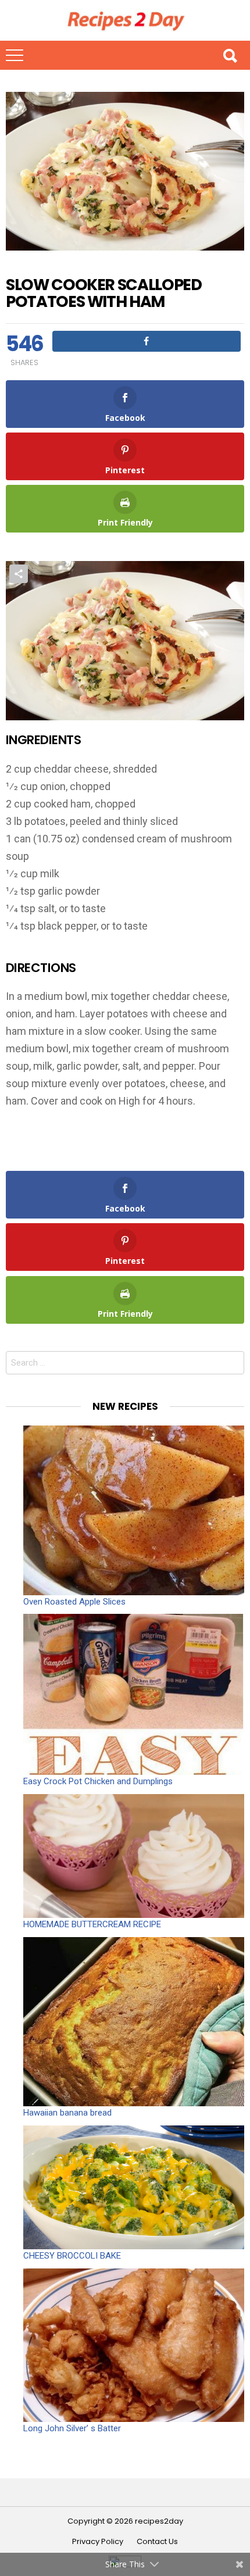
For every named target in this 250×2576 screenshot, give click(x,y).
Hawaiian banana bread (67, 2113)
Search (230, 55)
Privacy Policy (98, 2542)
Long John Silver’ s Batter (72, 2428)
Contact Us (157, 2542)
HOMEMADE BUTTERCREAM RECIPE (92, 1924)
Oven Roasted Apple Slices (74, 1602)
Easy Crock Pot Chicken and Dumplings (98, 1781)
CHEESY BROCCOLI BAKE (72, 2256)
